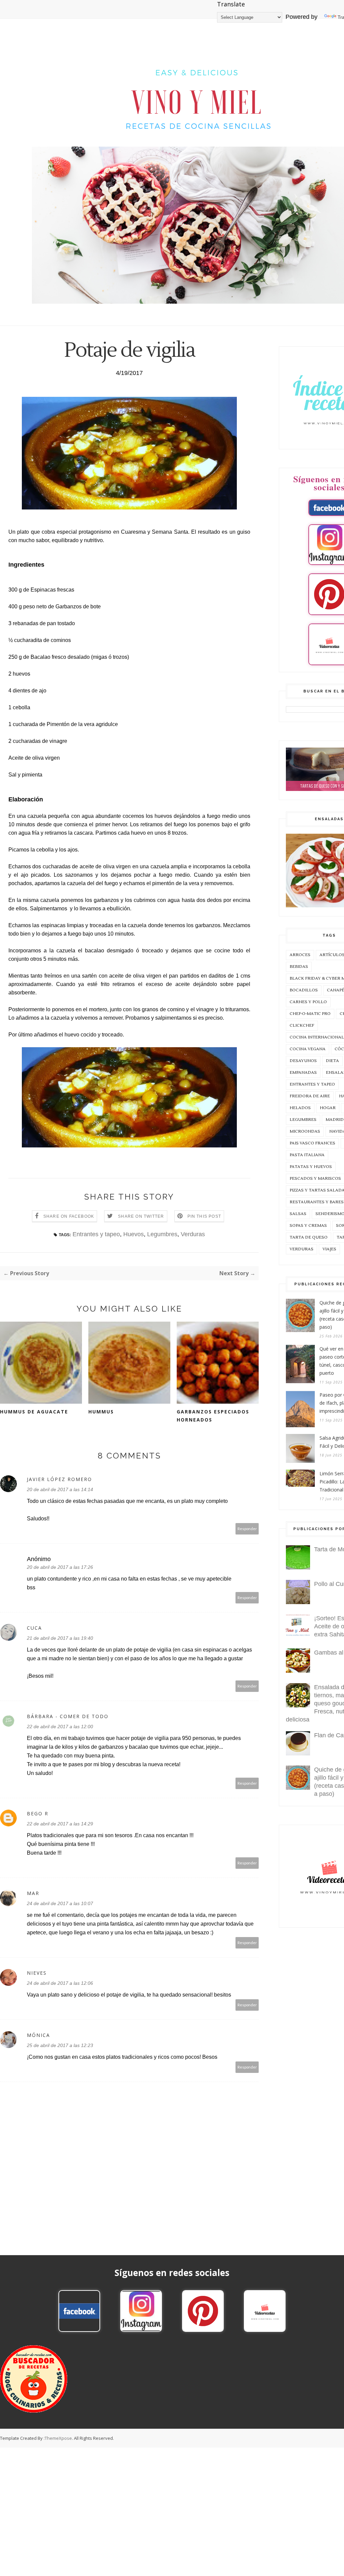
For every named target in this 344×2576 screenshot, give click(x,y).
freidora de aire (310, 1096)
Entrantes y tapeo (96, 1234)
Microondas (305, 1131)
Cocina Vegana (308, 1049)
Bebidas (299, 967)
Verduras (193, 1234)
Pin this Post (204, 1216)
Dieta (332, 1061)
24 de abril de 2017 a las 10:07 (60, 1903)
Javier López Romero (59, 1479)
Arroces (300, 955)
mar (33, 1893)
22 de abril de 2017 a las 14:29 (60, 1824)
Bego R (38, 1813)
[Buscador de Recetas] (34, 2411)
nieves (37, 1973)
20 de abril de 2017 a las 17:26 (60, 1567)
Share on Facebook (69, 1216)
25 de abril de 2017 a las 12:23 (60, 2045)
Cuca (34, 1628)
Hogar (328, 1108)
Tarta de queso (309, 1237)
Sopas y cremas (308, 1226)
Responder (247, 1529)
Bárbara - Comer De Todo (68, 1716)
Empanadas (303, 1073)
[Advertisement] (172, 2495)
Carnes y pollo (308, 1002)
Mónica (38, 2035)
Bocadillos (304, 990)
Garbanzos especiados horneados (213, 1416)
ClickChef (302, 1026)
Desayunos (303, 1061)
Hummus (101, 1412)
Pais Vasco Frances (312, 1143)
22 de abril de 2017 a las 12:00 (60, 1727)
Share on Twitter (141, 1216)
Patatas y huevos (311, 1167)
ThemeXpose (58, 2438)
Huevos (134, 1234)
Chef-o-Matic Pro (310, 1014)
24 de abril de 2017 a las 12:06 (60, 1983)
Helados (300, 1108)
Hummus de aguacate (34, 1412)
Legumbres (162, 1234)
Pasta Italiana (307, 1155)
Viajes (329, 1249)
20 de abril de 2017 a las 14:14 (60, 1489)
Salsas (298, 1214)
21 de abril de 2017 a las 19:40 (60, 1638)
